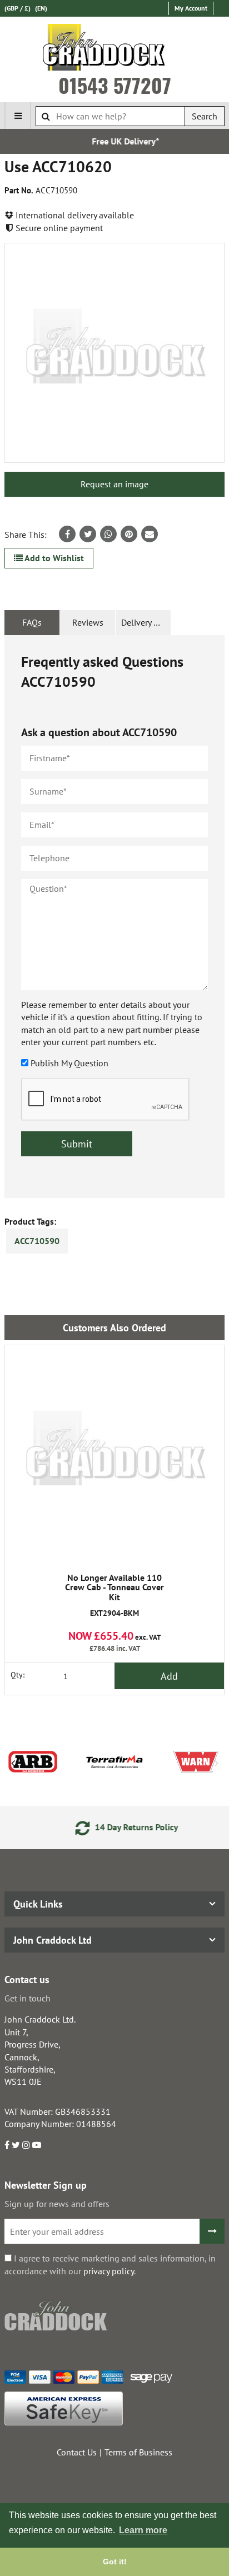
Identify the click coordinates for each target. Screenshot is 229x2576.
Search (205, 116)
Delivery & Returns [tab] (146, 622)
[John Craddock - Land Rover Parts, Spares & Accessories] (115, 49)
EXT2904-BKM (114, 1596)
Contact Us (77, 2452)
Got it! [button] (115, 2562)
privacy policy (109, 2271)
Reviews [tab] (88, 622)
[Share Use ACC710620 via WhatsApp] (108, 534)
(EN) (41, 8)
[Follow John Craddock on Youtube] (37, 2145)
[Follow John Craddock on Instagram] (26, 2145)
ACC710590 (37, 1241)
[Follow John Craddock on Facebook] (7, 2145)
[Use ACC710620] (114, 353)
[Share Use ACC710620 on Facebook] (67, 534)
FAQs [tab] (32, 622)
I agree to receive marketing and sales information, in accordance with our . (110, 2264)
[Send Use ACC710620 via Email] (150, 534)
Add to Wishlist (53, 558)
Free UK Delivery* (116, 141)
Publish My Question (69, 1063)
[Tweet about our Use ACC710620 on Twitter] (88, 534)
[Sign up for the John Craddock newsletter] (212, 2231)
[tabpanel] (114, 917)
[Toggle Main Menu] (18, 116)
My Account (191, 8)
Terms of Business (138, 2452)
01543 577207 (115, 85)
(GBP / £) (18, 8)
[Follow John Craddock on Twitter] (16, 2145)
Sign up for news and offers (57, 2204)
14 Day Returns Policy (125, 1827)
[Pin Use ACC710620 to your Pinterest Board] (129, 534)
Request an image (114, 484)
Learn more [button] (143, 2530)
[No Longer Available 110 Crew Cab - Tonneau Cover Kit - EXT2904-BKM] (114, 1455)
